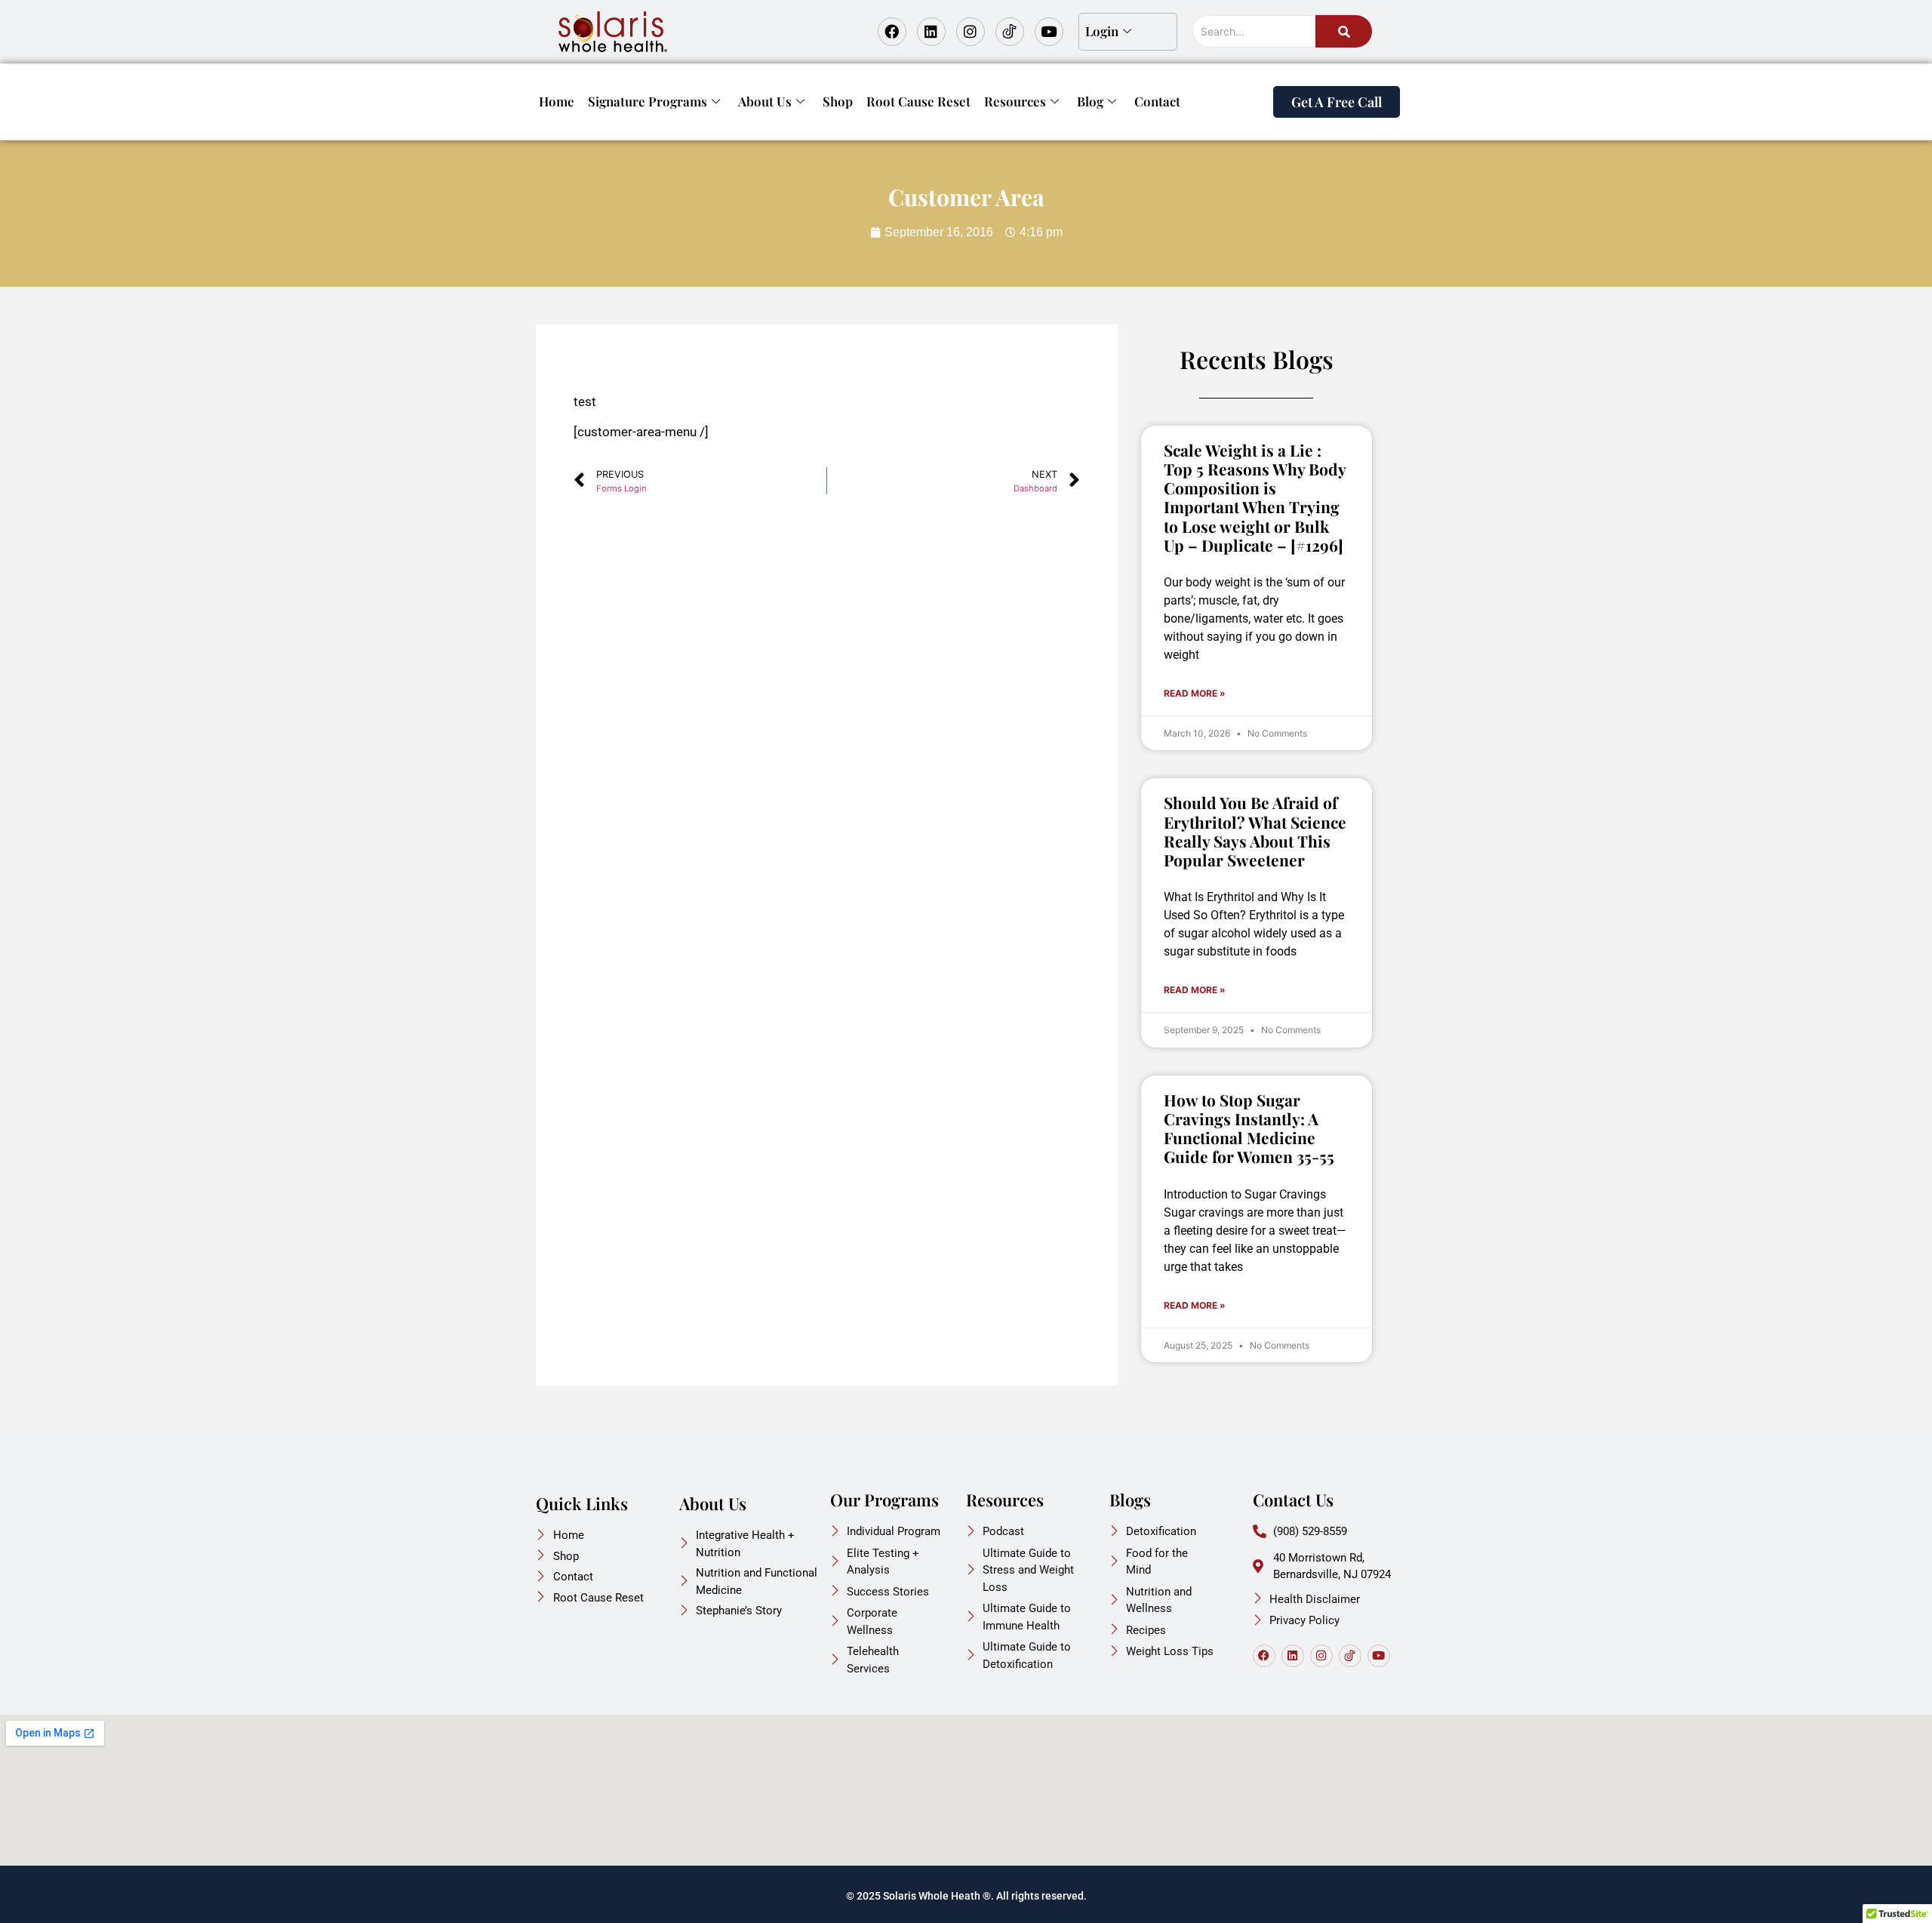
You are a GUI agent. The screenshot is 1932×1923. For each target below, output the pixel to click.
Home (557, 101)
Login (1102, 31)
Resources (1015, 101)
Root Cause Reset (918, 101)
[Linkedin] (931, 32)
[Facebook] (892, 32)
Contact (1157, 101)
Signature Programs (648, 101)
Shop (838, 101)
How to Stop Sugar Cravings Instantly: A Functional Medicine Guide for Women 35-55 (1249, 1128)
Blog (1090, 101)
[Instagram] (971, 32)
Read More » (1195, 693)
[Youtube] (1049, 32)
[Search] (1344, 31)
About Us (765, 101)
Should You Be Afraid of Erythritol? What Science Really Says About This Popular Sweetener (1255, 831)
